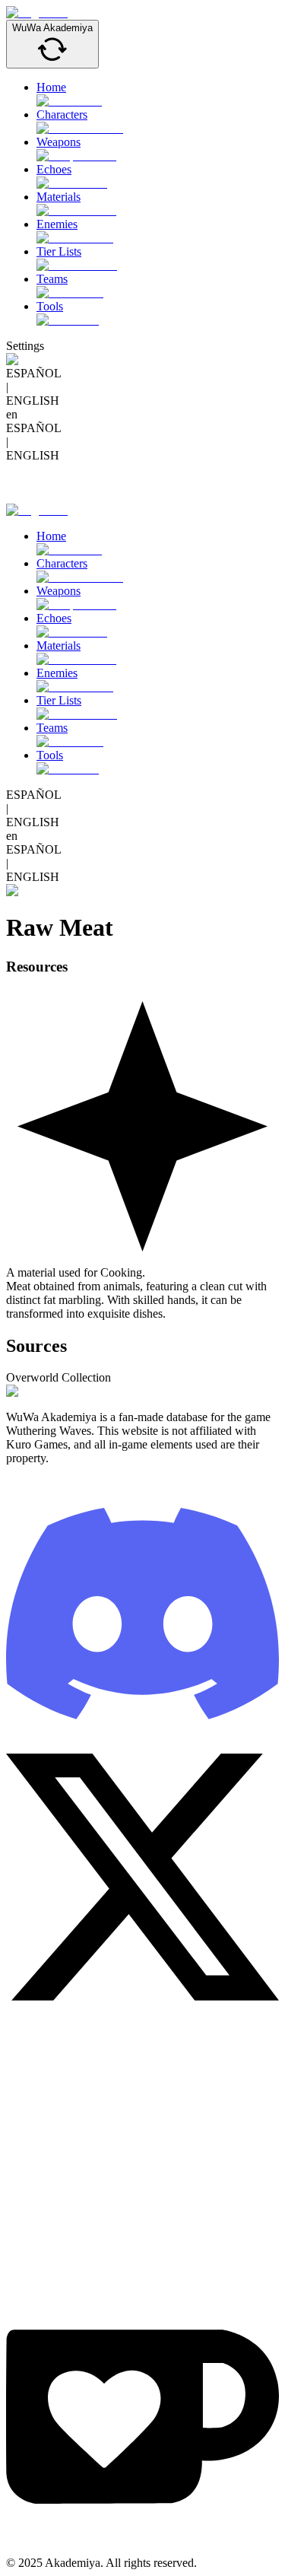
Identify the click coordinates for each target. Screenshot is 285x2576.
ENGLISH (33, 401)
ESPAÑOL (34, 373)
